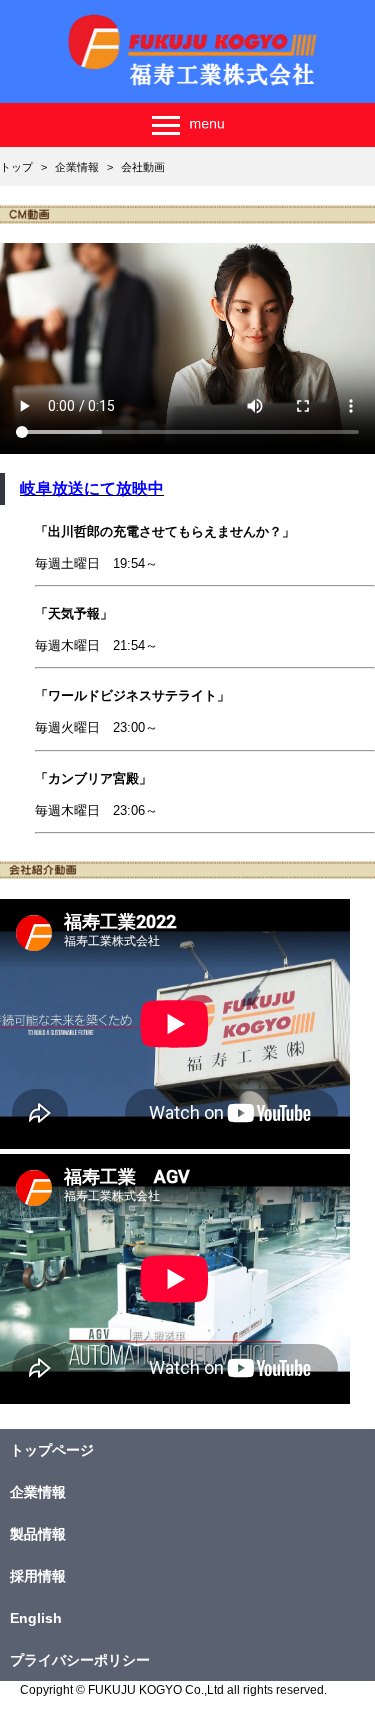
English (36, 1618)
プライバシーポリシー (80, 1660)
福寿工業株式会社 (188, 51)
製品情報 (38, 1534)
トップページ (52, 1450)
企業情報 (38, 1492)
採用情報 (38, 1576)
